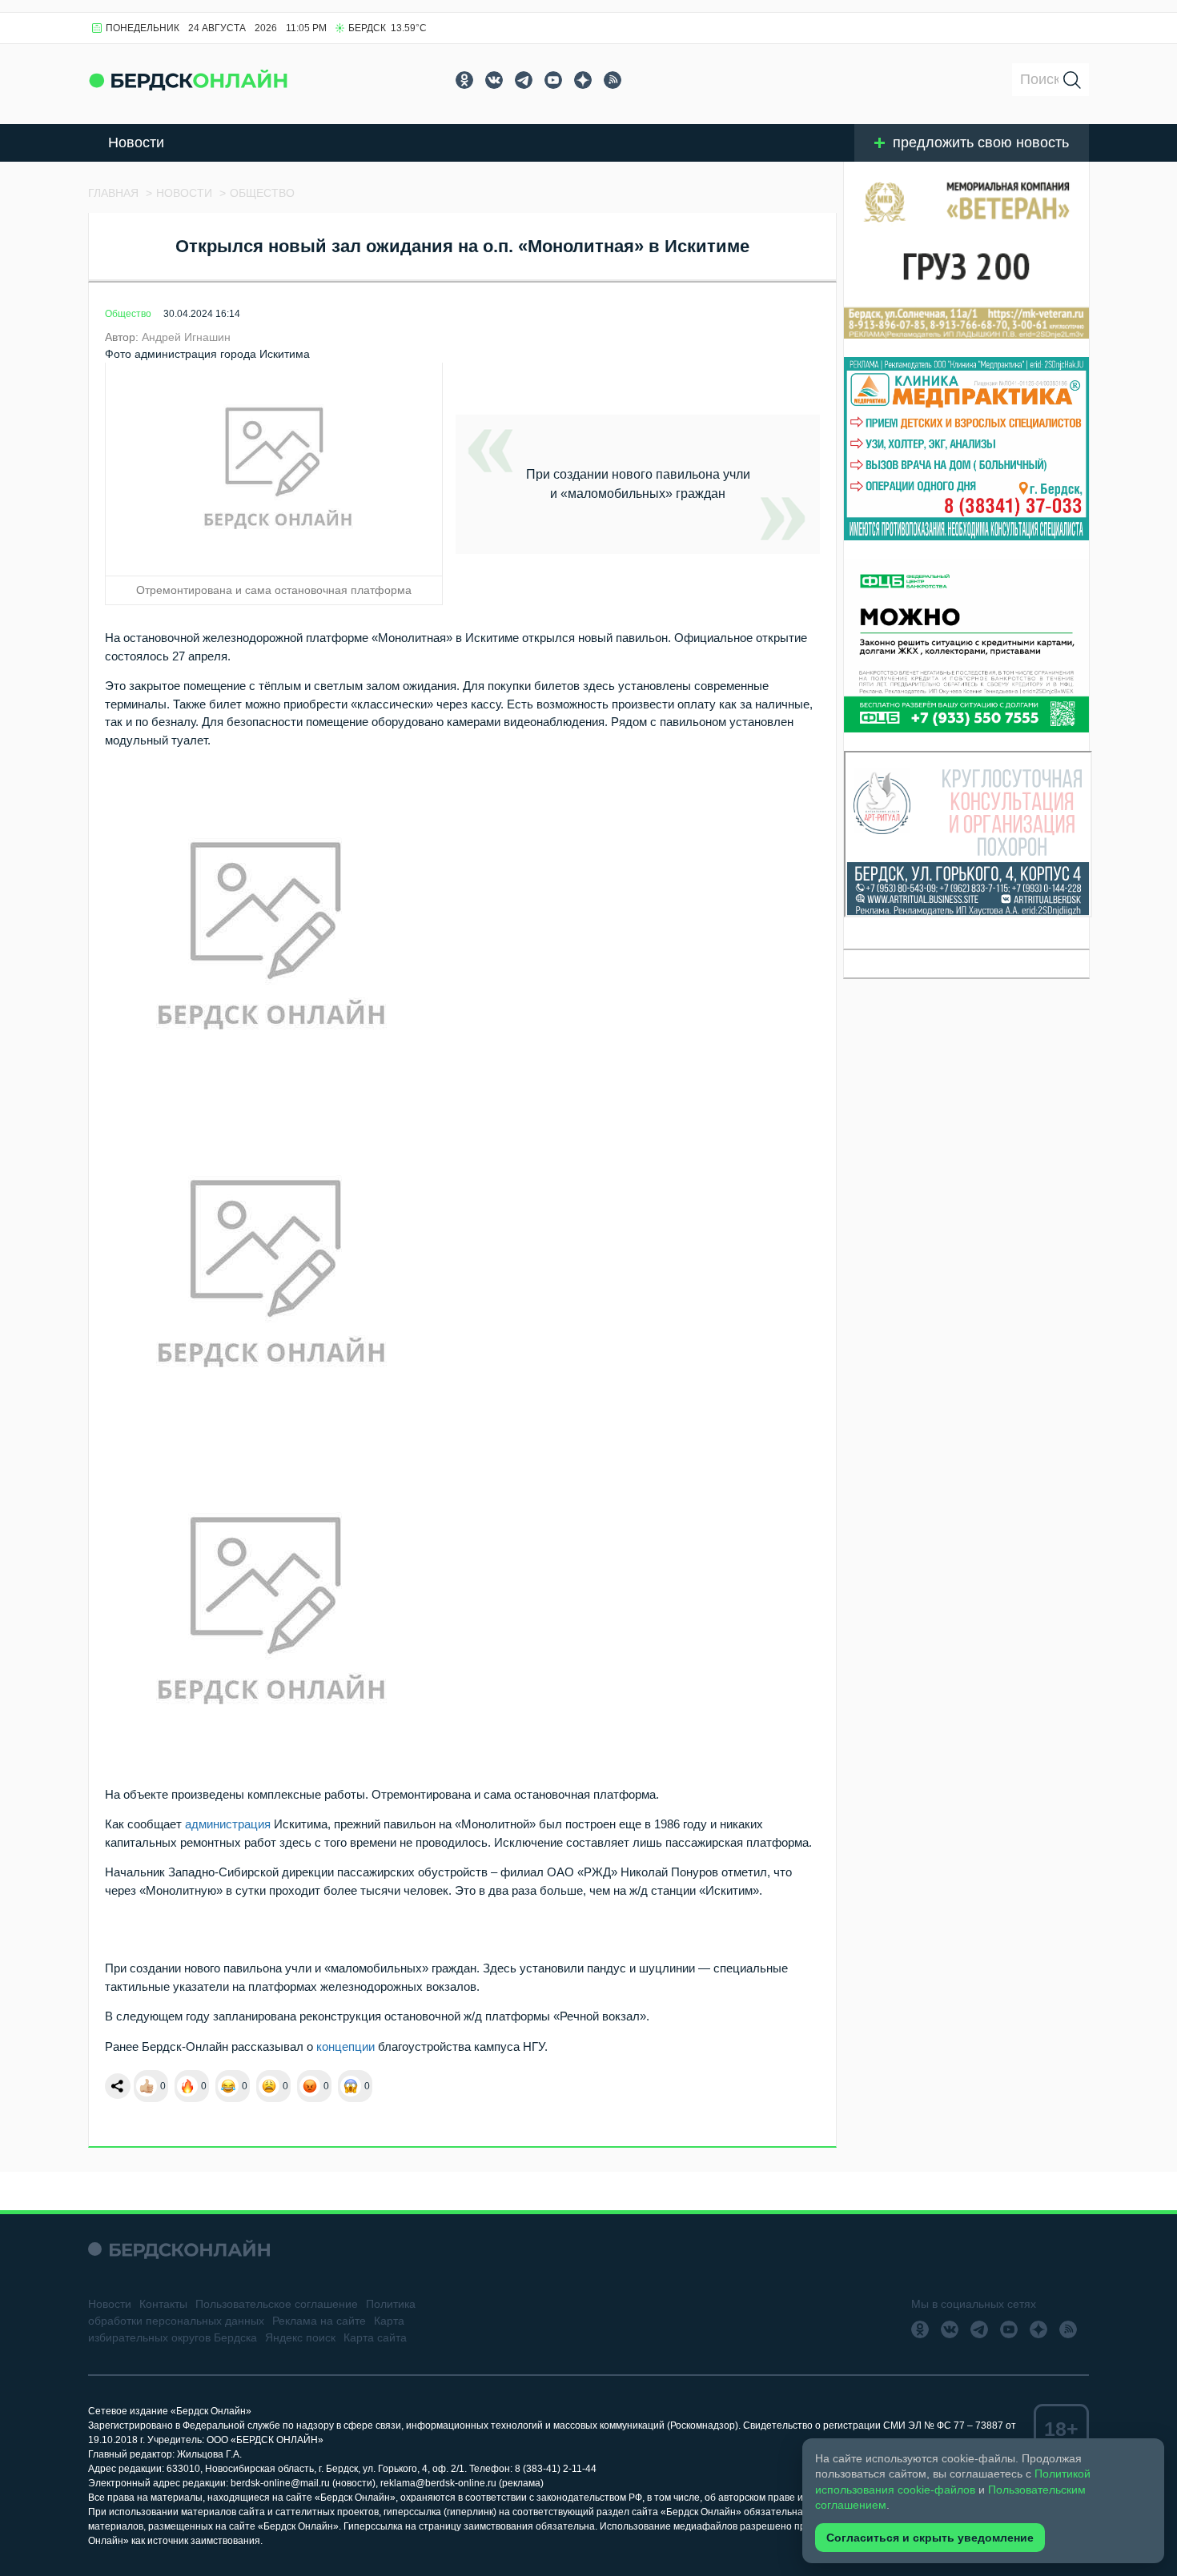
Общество (128, 314)
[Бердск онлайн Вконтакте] (494, 80)
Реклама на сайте (319, 2321)
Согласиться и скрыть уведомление (930, 2538)
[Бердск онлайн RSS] (613, 80)
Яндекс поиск (300, 2337)
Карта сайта (375, 2337)
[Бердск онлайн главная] (179, 2249)
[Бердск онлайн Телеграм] (524, 80)
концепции (345, 2046)
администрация (228, 1824)
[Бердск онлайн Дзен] (583, 80)
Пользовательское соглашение (277, 2304)
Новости (136, 142)
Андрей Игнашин (186, 337)
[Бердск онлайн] (188, 80)
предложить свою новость (981, 142)
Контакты (163, 2304)
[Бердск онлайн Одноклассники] (464, 80)
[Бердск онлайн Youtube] (553, 80)
